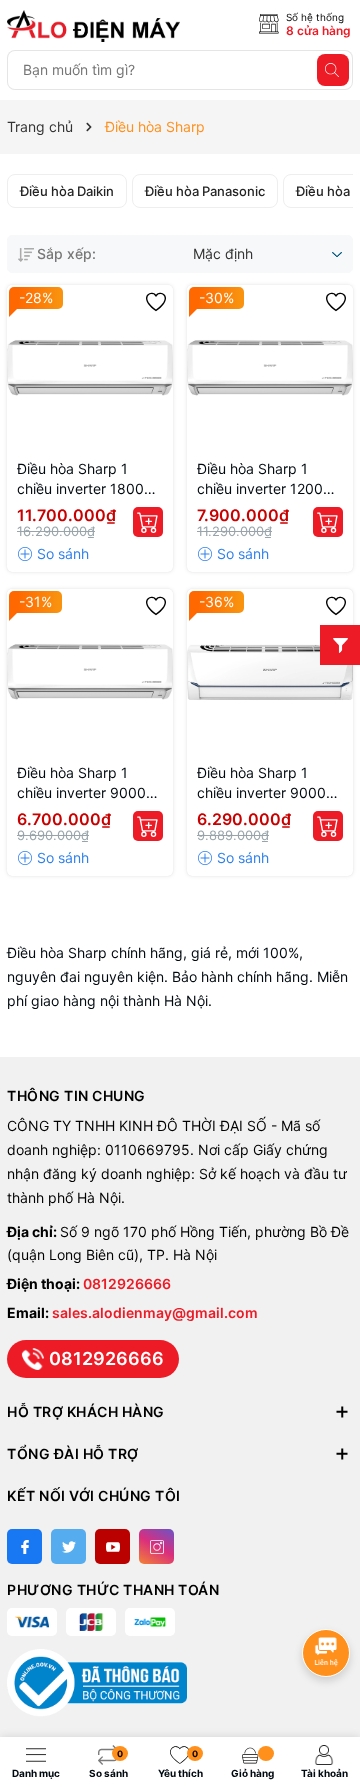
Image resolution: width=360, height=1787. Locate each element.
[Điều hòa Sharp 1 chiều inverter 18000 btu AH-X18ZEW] (90, 368)
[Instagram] (156, 1546)
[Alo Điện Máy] (97, 26)
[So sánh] (53, 554)
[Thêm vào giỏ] (148, 522)
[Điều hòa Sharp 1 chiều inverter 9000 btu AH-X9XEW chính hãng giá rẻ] (270, 672)
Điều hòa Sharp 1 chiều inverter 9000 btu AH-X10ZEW (81, 783)
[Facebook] (24, 1546)
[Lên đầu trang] (329, 1599)
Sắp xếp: (66, 253)
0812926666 (127, 1283)
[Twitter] (68, 1546)
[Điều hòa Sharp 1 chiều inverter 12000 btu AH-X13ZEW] (270, 368)
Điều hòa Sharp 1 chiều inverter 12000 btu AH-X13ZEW (264, 479)
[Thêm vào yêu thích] (156, 302)
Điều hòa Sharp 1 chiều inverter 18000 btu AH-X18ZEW (85, 479)
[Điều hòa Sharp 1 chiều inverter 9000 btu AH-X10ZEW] (90, 672)
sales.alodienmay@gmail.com (155, 1312)
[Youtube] (112, 1546)
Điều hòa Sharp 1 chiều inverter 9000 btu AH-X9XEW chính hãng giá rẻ (265, 783)
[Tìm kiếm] (333, 70)
